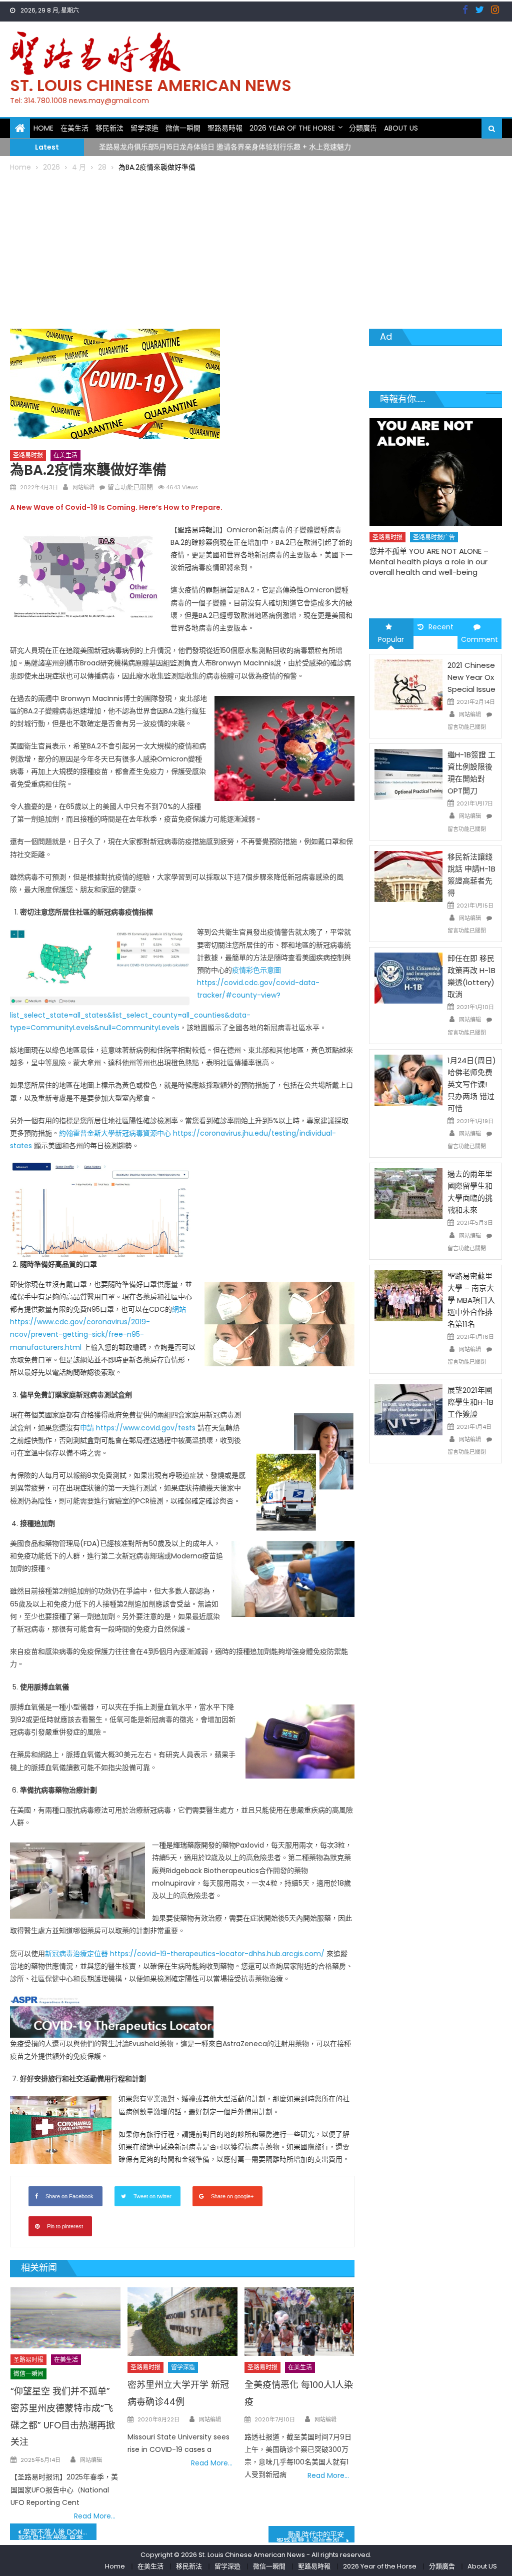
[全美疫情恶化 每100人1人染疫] (299, 2322)
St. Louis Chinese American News (151, 85)
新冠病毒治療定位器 (76, 1954)
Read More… (95, 2516)
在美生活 (74, 128)
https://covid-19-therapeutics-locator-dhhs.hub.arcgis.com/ (217, 1954)
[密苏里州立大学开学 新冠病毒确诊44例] (182, 2322)
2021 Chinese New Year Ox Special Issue (471, 677)
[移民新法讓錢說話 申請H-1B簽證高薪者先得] (408, 876)
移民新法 (109, 128)
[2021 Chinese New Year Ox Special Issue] (408, 684)
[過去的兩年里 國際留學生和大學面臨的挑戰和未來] (408, 1193)
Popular (391, 639)
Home (43, 128)
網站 (179, 1309)
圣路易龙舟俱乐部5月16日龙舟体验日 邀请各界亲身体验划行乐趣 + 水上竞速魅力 (225, 147)
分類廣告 (363, 128)
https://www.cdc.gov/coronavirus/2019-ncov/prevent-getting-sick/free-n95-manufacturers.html (80, 1334)
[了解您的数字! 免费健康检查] (435, 464)
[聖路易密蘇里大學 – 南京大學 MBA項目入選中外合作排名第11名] (408, 1295)
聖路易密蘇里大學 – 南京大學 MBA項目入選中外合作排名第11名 (471, 1300)
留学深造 (144, 128)
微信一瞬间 (28, 2374)
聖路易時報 (225, 128)
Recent (441, 627)
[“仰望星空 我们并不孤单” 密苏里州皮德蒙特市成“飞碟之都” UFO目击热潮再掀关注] (65, 2318)
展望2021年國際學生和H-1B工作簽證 (470, 1402)
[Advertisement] (256, 249)
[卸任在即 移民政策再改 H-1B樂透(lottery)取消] (408, 978)
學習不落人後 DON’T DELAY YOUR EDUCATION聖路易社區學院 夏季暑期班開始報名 (57, 2533)
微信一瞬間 (183, 128)
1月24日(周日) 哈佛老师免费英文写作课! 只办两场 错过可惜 (472, 1084)
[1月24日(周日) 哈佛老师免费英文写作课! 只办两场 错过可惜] (408, 1080)
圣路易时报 (28, 455)
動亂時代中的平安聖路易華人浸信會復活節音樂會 (315, 2536)
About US (401, 128)
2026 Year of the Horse (292, 128)
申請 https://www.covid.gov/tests (138, 1428)
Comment (479, 639)
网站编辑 (83, 487)
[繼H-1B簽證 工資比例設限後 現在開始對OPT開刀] (408, 774)
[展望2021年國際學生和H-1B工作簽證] (408, 1409)
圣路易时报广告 (433, 520)
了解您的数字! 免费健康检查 (416, 534)
